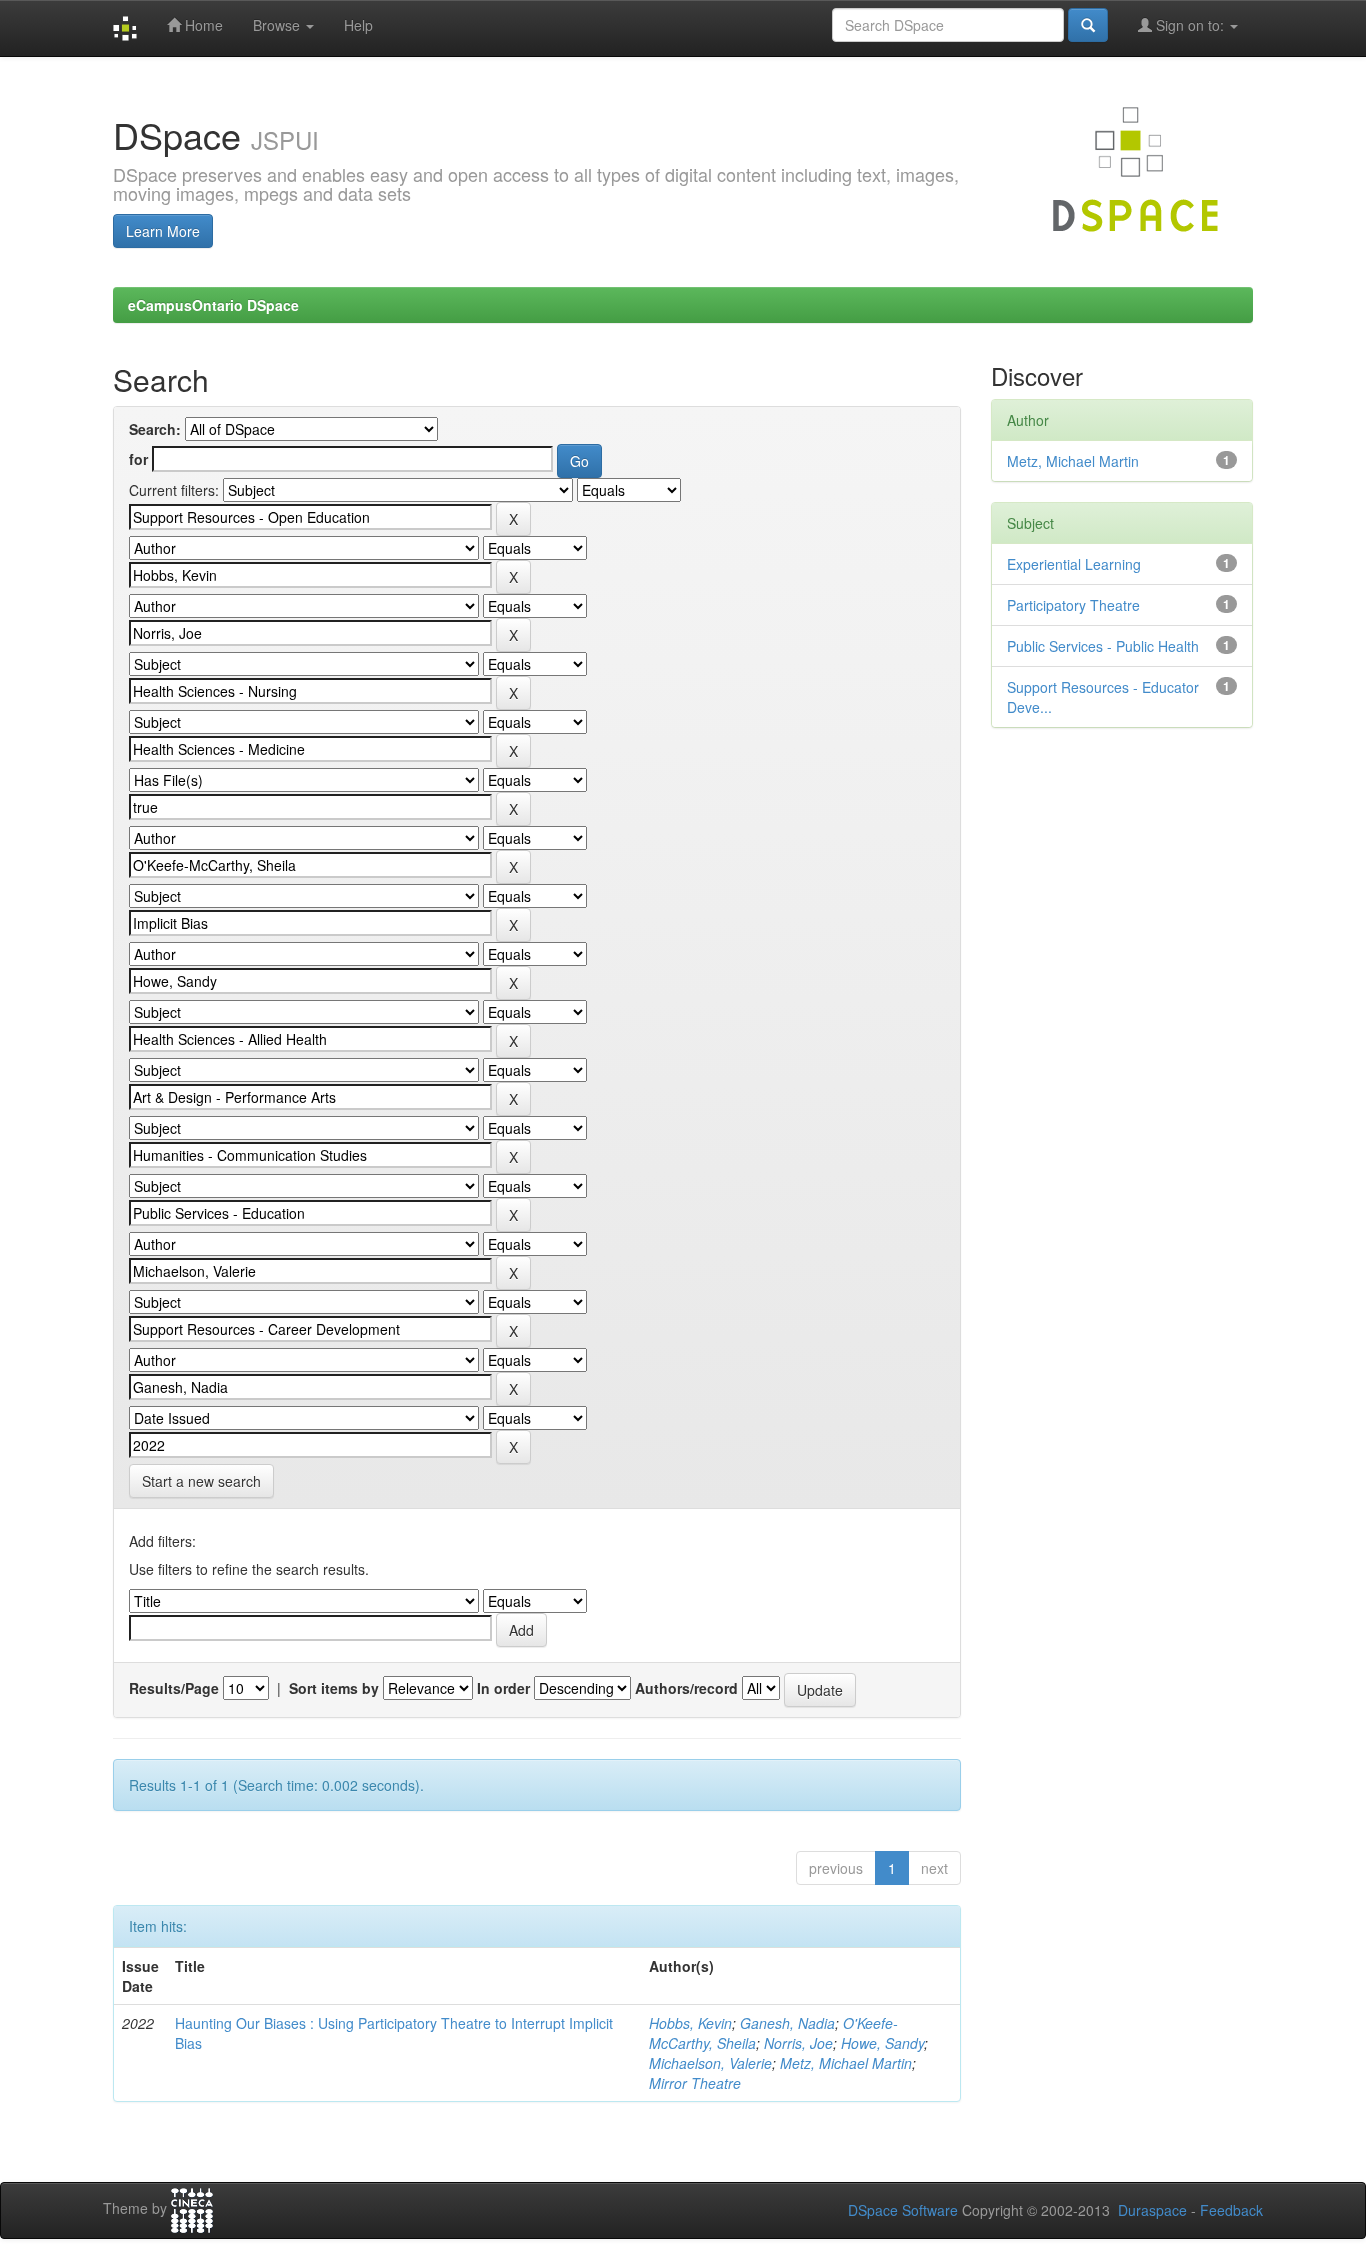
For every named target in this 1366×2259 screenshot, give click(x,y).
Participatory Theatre (1073, 605)
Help (358, 25)
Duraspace (1152, 2210)
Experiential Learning (1074, 564)
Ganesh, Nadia (787, 2023)
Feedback (1231, 2210)
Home (202, 25)
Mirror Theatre (695, 2083)
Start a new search (201, 1481)
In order (503, 1688)
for (138, 459)
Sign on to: (1190, 25)
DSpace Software (903, 2210)
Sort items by (334, 1688)
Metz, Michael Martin (846, 2063)
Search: (155, 429)
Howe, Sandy (882, 2043)
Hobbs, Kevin (690, 2023)
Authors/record (686, 1688)
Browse (278, 25)
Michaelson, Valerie (710, 2063)
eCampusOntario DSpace (213, 305)
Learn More (163, 231)
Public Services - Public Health (1103, 646)
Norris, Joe (798, 2043)
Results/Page (174, 1688)
